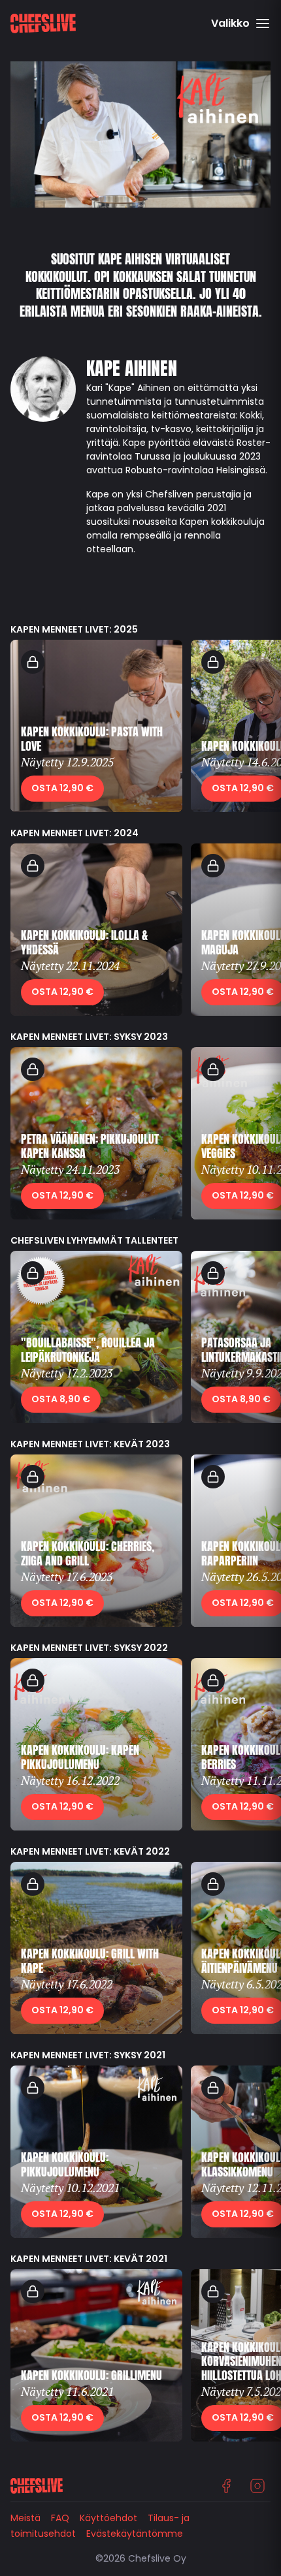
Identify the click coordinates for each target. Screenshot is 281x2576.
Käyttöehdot (108, 2518)
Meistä (25, 2518)
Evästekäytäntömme (135, 2534)
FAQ (60, 2518)
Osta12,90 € (62, 788)
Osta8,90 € (61, 1399)
